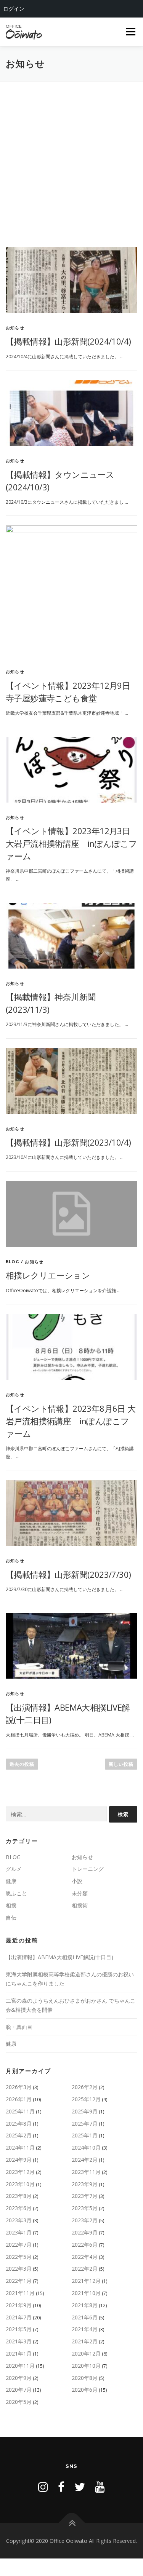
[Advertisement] (71, 157)
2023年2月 (85, 2220)
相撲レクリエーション (48, 1275)
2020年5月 (19, 2402)
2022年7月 (19, 2245)
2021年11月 (20, 2293)
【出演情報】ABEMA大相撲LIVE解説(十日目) (59, 1957)
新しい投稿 (121, 1764)
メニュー (131, 32)
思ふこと (16, 1893)
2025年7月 (85, 2124)
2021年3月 (19, 2341)
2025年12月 (86, 2099)
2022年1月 (19, 2281)
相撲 (11, 1905)
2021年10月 (86, 2293)
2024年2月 (85, 2160)
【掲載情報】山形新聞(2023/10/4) (68, 1142)
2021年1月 (19, 2353)
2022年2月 (85, 2269)
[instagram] (43, 2487)
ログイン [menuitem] (14, 9)
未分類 (80, 1893)
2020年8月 (85, 2378)
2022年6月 (85, 2245)
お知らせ (15, 328)
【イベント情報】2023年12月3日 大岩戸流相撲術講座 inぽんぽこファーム (71, 843)
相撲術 (80, 1905)
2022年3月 (19, 2269)
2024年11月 (20, 2147)
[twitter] (80, 2487)
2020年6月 (85, 2390)
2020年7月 (19, 2390)
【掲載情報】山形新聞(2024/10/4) (68, 341)
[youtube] (100, 2487)
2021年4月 (85, 2329)
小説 (77, 1881)
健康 (11, 1881)
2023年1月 (19, 2232)
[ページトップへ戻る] (71, 2523)
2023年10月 (20, 2184)
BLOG (13, 1262)
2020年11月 (20, 2366)
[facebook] (61, 2487)
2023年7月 (85, 2196)
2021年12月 (86, 2281)
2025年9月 (85, 2111)
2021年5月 (19, 2329)
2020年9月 (19, 2378)
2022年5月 (19, 2257)
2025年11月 (20, 2111)
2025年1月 (85, 2135)
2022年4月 (85, 2257)
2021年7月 (19, 2317)
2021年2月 (85, 2341)
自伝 (11, 1918)
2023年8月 (19, 2196)
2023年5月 (85, 2208)
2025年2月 (19, 2135)
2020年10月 (86, 2366)
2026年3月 (19, 2087)
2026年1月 (19, 2099)
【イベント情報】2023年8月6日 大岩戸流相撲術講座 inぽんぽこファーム (71, 1421)
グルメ (14, 1869)
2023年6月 (19, 2208)
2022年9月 (85, 2232)
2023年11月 (86, 2172)
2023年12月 (20, 2172)
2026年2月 (85, 2087)
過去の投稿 (22, 1764)
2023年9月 (85, 2184)
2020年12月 (86, 2353)
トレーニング (88, 1869)
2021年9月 (19, 2305)
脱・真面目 (19, 2027)
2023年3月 (19, 2220)
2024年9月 (19, 2160)
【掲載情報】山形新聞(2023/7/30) (68, 1574)
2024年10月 (86, 2147)
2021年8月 (85, 2305)
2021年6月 (85, 2317)
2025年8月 (19, 2124)
